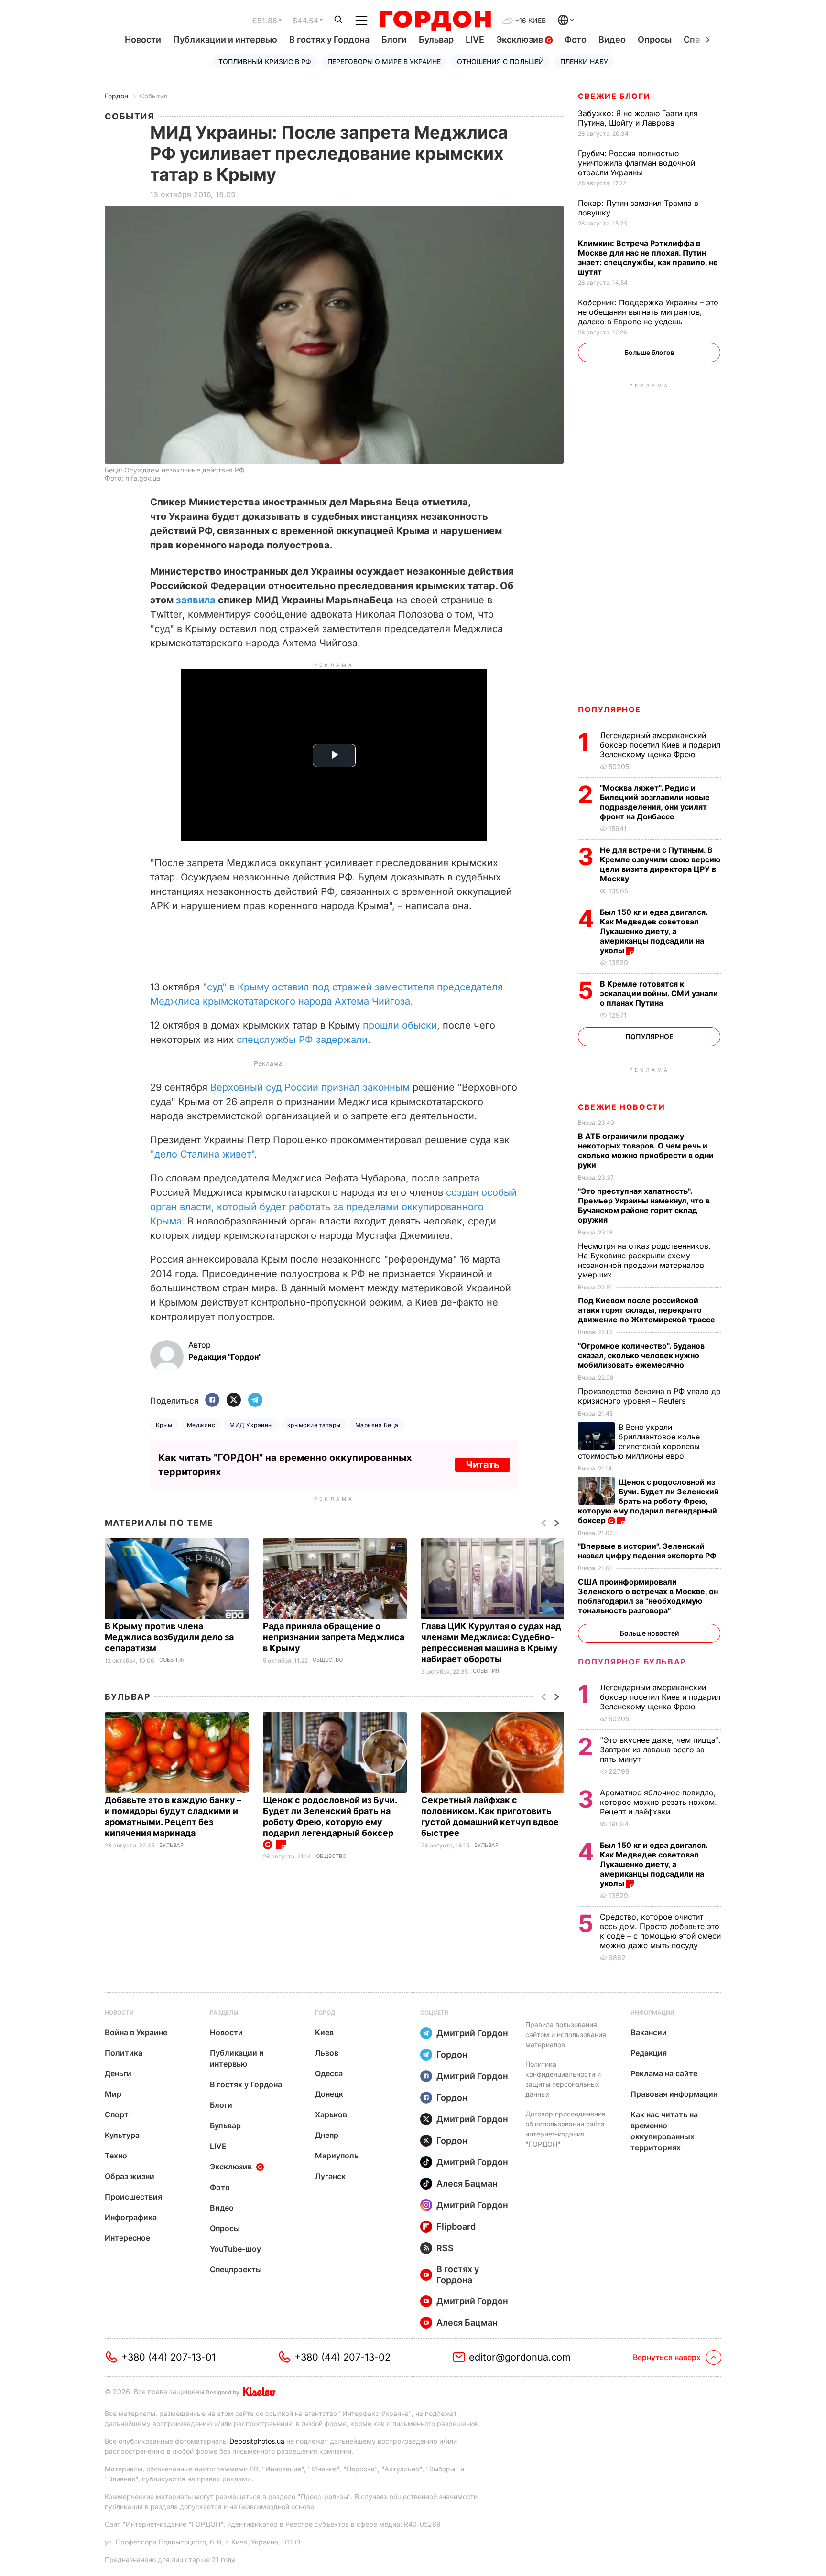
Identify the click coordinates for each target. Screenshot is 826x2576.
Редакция (649, 2053)
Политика (124, 2053)
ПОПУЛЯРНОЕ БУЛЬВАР (632, 1662)
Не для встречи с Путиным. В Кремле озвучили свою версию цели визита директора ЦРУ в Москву (660, 864)
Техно (116, 2156)
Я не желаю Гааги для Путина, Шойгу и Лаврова (638, 118)
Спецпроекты (236, 2269)
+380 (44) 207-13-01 (168, 2357)
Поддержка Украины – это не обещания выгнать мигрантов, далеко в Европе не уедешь (648, 312)
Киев (324, 2032)
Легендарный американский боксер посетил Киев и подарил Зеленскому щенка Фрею (660, 745)
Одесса (329, 2073)
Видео (612, 39)
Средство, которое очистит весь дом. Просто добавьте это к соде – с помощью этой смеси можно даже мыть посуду (660, 1931)
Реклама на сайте (664, 2073)
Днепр (327, 2135)
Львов (327, 2053)
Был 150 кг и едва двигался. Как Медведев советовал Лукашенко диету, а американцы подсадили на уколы (654, 931)
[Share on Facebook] (212, 1401)
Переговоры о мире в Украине (384, 61)
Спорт (117, 2114)
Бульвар (436, 39)
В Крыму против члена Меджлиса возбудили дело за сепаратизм (169, 1637)
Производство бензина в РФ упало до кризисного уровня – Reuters (649, 1396)
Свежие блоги (614, 96)
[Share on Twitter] (234, 1401)
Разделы (224, 2012)
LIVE (475, 39)
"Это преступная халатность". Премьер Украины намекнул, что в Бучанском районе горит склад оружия (644, 1205)
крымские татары (314, 1425)
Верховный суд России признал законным (310, 1087)
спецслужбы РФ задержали (302, 1040)
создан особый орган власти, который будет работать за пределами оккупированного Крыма (333, 1207)
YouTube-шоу (235, 2249)
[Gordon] (435, 21)
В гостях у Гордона (329, 39)
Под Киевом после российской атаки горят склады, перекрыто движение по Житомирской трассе (647, 1310)
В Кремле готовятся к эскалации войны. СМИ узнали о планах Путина (659, 993)
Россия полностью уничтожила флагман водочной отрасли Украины (636, 163)
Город (325, 2012)
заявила (196, 600)
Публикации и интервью (225, 39)
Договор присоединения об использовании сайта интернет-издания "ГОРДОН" (565, 2129)
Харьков (331, 2114)
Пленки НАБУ (584, 61)
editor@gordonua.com (520, 2357)
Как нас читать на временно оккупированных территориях (664, 2131)
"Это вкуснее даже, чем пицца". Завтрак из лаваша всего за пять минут (660, 1750)
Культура (122, 2135)
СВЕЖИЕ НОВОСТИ (621, 1107)
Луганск (330, 2176)
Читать (483, 1465)
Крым (164, 1425)
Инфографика (131, 2217)
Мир (113, 2094)
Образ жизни (130, 2176)
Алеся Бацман (467, 2184)
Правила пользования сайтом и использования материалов (566, 2034)
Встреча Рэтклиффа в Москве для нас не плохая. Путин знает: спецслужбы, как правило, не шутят (648, 258)
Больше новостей (649, 1633)
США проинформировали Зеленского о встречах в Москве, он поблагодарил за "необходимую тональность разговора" (648, 1596)
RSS (445, 2248)
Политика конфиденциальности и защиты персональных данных (563, 2079)
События (154, 96)
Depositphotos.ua (257, 2441)
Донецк (329, 2094)
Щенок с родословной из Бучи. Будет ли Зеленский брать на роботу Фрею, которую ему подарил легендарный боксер (330, 1816)
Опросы (655, 39)
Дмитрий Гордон (472, 2033)
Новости (143, 39)
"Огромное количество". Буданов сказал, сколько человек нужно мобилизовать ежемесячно (641, 1355)
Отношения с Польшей (500, 61)
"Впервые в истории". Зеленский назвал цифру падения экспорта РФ (648, 1551)
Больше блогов (649, 352)
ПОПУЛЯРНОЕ (609, 709)
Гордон (116, 96)
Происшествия (133, 2197)
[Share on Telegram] (255, 1401)
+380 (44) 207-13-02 (342, 2357)
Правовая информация (674, 2094)
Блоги (394, 39)
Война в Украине (136, 2032)
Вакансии (649, 2032)
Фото (576, 39)
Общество (328, 1660)
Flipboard (456, 2227)
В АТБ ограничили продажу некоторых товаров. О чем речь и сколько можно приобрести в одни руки (646, 1150)
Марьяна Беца (377, 1425)
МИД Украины (251, 1425)
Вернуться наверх (667, 2357)
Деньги (118, 2073)
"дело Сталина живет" (202, 1154)
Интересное (127, 2238)
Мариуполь (337, 2156)
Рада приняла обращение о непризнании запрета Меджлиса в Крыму (334, 1637)
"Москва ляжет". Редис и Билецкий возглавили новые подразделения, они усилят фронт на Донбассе (655, 802)
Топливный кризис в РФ (265, 61)
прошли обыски (400, 1025)
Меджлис (201, 1425)
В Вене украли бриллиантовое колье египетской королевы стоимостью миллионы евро (639, 1441)
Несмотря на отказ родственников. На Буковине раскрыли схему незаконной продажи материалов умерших (644, 1260)
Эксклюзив (521, 39)
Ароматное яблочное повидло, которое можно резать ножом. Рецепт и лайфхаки (658, 1802)
